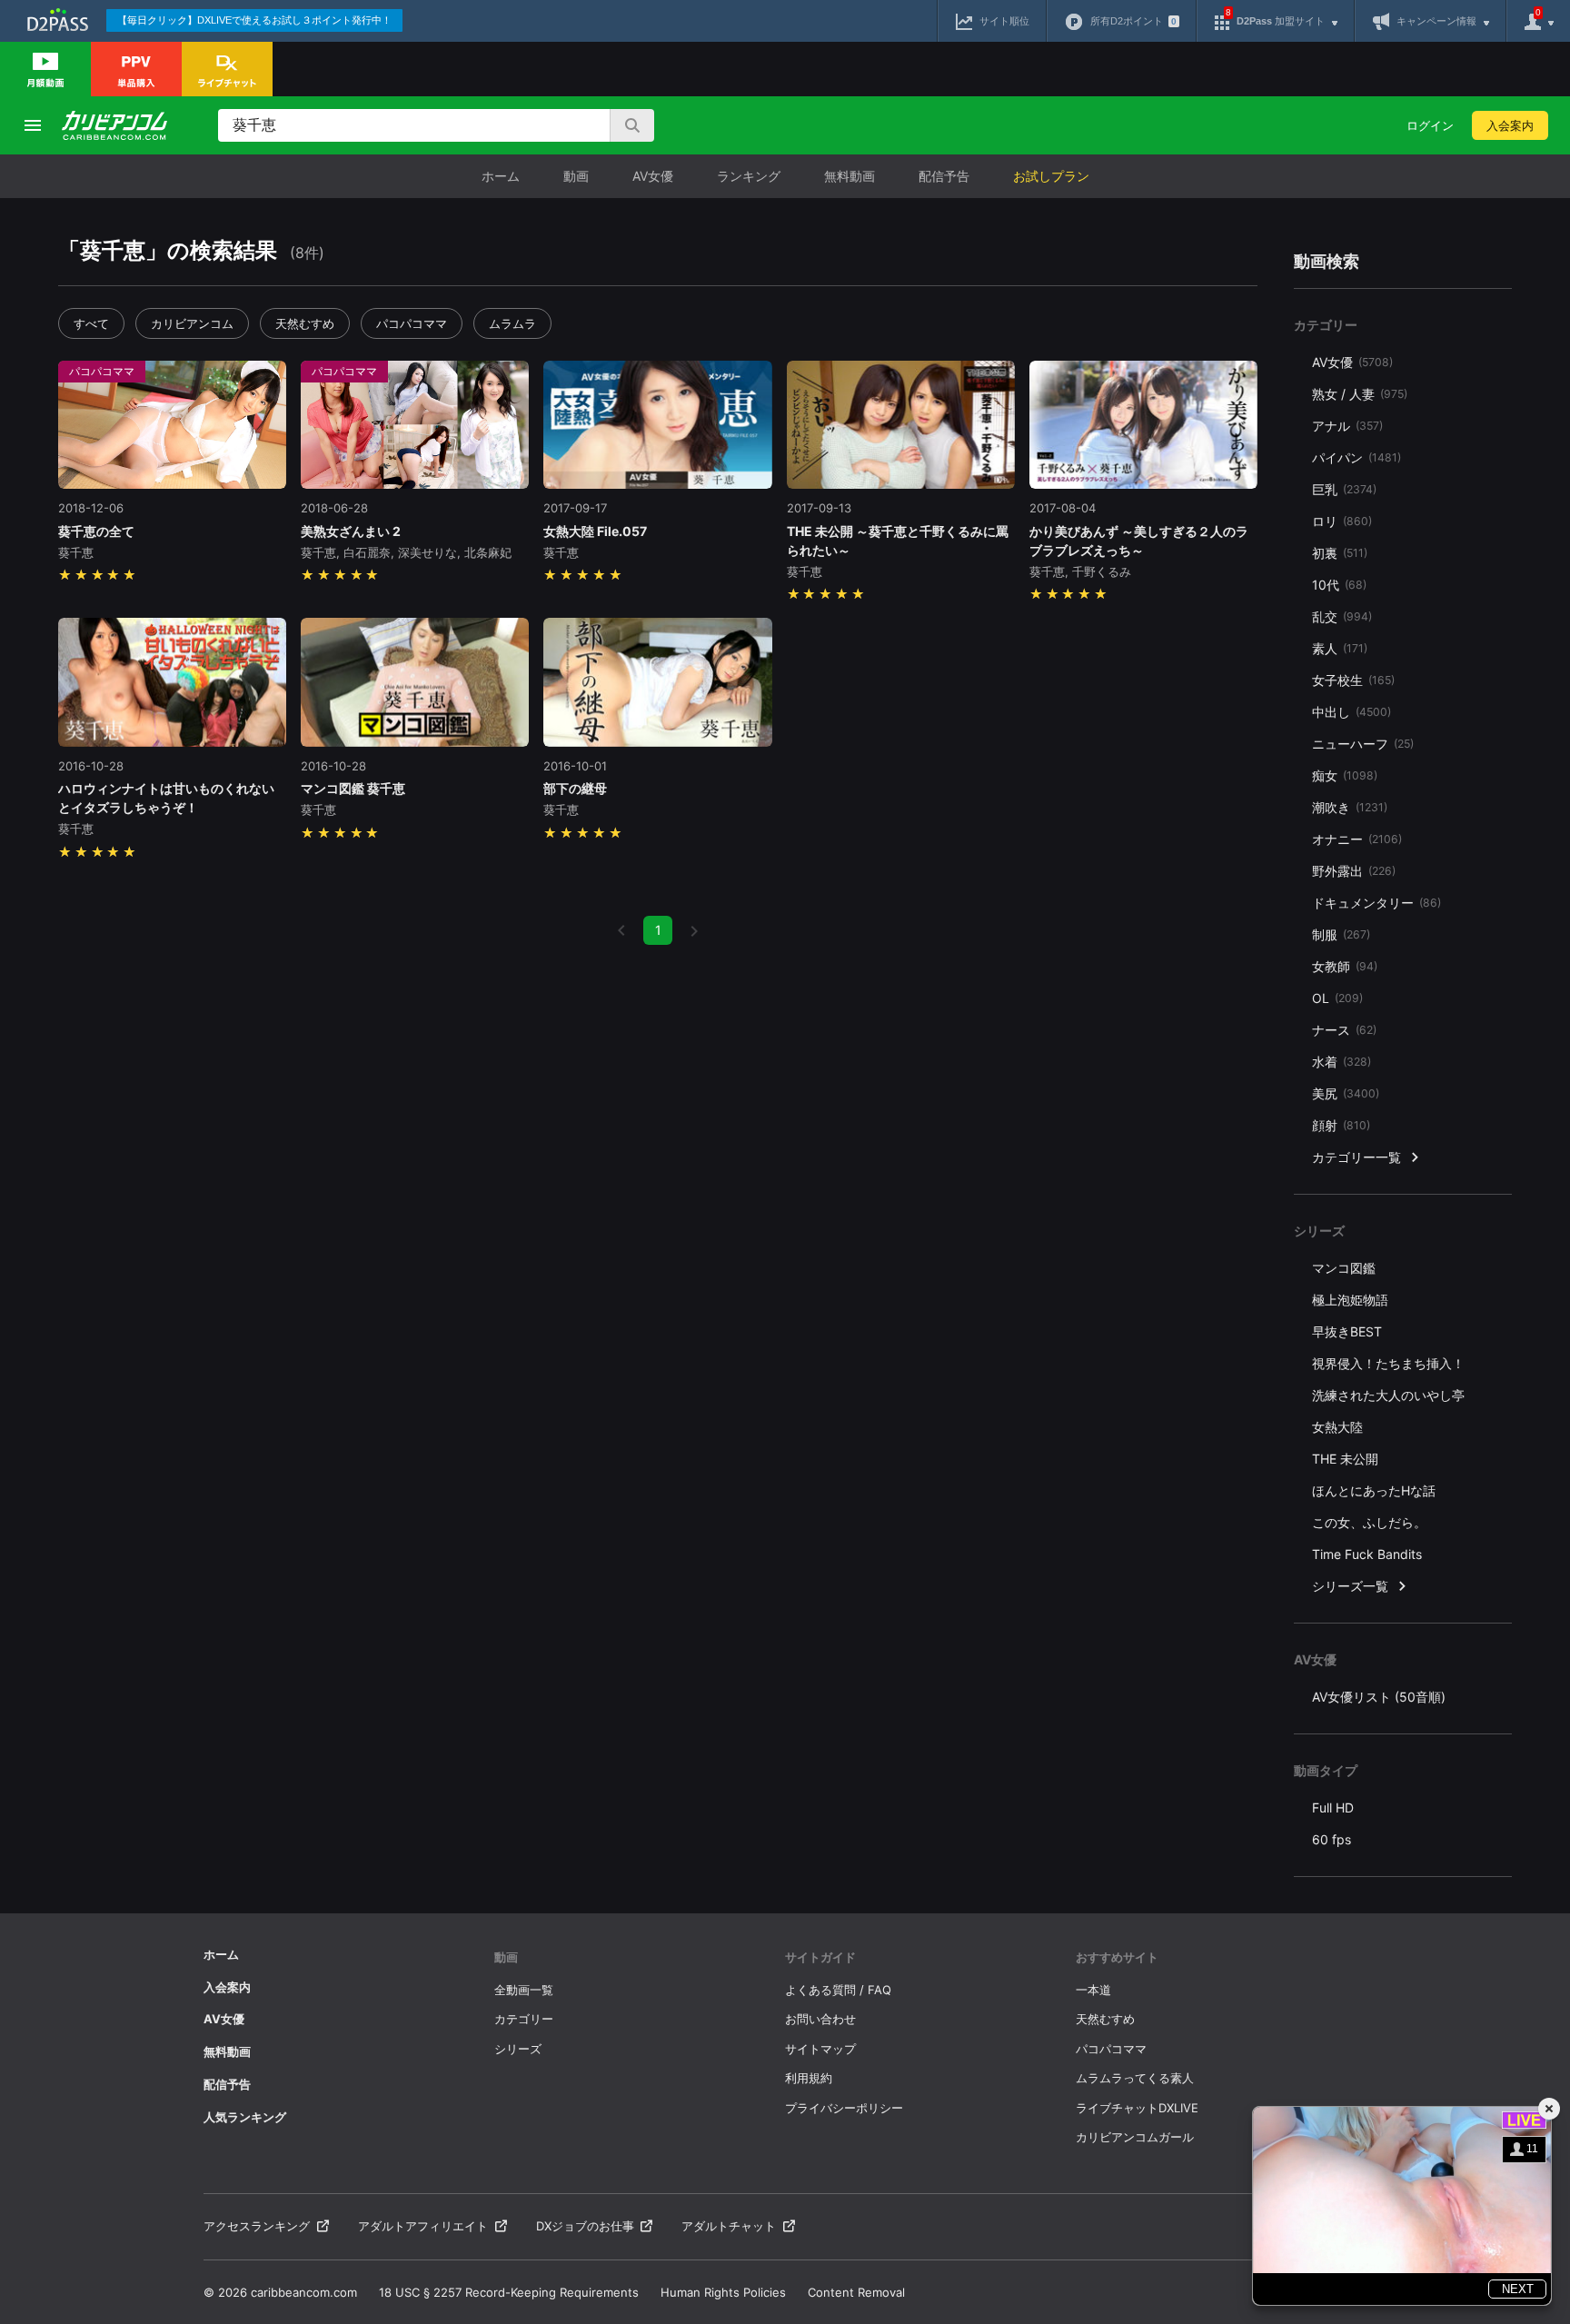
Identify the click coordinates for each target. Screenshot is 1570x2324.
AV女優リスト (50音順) (1379, 1697)
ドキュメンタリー (1376, 903)
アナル (1347, 426)
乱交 (1342, 616)
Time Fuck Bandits (1367, 1554)
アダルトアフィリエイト (423, 2226)
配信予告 (944, 176)
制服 (1341, 934)
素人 (1340, 648)
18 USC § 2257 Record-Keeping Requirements (509, 2292)
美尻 (1346, 1093)
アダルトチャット (729, 2226)
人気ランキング (245, 2117)
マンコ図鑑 (1344, 1268)
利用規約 (809, 2078)
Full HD (1333, 1808)
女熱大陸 (1337, 1427)
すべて (91, 323)
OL (1337, 998)
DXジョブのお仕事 (585, 2226)
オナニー (1357, 839)
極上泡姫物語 (1350, 1300)
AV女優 (653, 176)
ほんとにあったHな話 (1374, 1490)
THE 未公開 (1345, 1459)
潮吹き (1350, 807)
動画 (576, 176)
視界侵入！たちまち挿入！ (1388, 1363)
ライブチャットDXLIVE (1137, 2108)
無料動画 (850, 176)
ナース (1344, 1030)
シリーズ (518, 2049)
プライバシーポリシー (844, 2108)
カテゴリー (524, 2019)
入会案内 (1510, 125)
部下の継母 (575, 788)
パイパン (1356, 457)
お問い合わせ (820, 2019)
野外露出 (1354, 871)
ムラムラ (512, 323)
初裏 (1340, 553)
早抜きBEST (1347, 1331)
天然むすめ (305, 323)
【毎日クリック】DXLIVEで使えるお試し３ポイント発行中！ (254, 20)
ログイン (1430, 125)
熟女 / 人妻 (1360, 394)
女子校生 (1353, 680)
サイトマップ (820, 2049)
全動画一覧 (524, 1990)
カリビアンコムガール (1135, 2137)
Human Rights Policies (723, 2292)
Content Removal (856, 2292)
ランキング (749, 176)
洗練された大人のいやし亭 (1388, 1395)
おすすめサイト (1117, 1957)
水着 (1341, 1062)
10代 (1339, 585)
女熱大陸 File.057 (595, 531)
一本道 (1093, 1990)
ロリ (1342, 521)
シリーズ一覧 (1350, 1586)
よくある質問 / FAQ (838, 1990)
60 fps (1332, 1839)
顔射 (1341, 1125)
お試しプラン (1051, 176)
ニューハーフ (1363, 744)
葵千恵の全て (96, 531)
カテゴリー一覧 (1356, 1157)
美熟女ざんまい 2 (351, 531)
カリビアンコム (192, 323)
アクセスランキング (257, 2226)
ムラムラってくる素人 (1135, 2078)
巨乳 (1344, 489)
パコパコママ (412, 323)
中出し (1351, 712)
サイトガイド (820, 1957)
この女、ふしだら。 (1369, 1522)
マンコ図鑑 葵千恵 (353, 788)
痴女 (1345, 775)
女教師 (1345, 966)
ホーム (501, 176)
